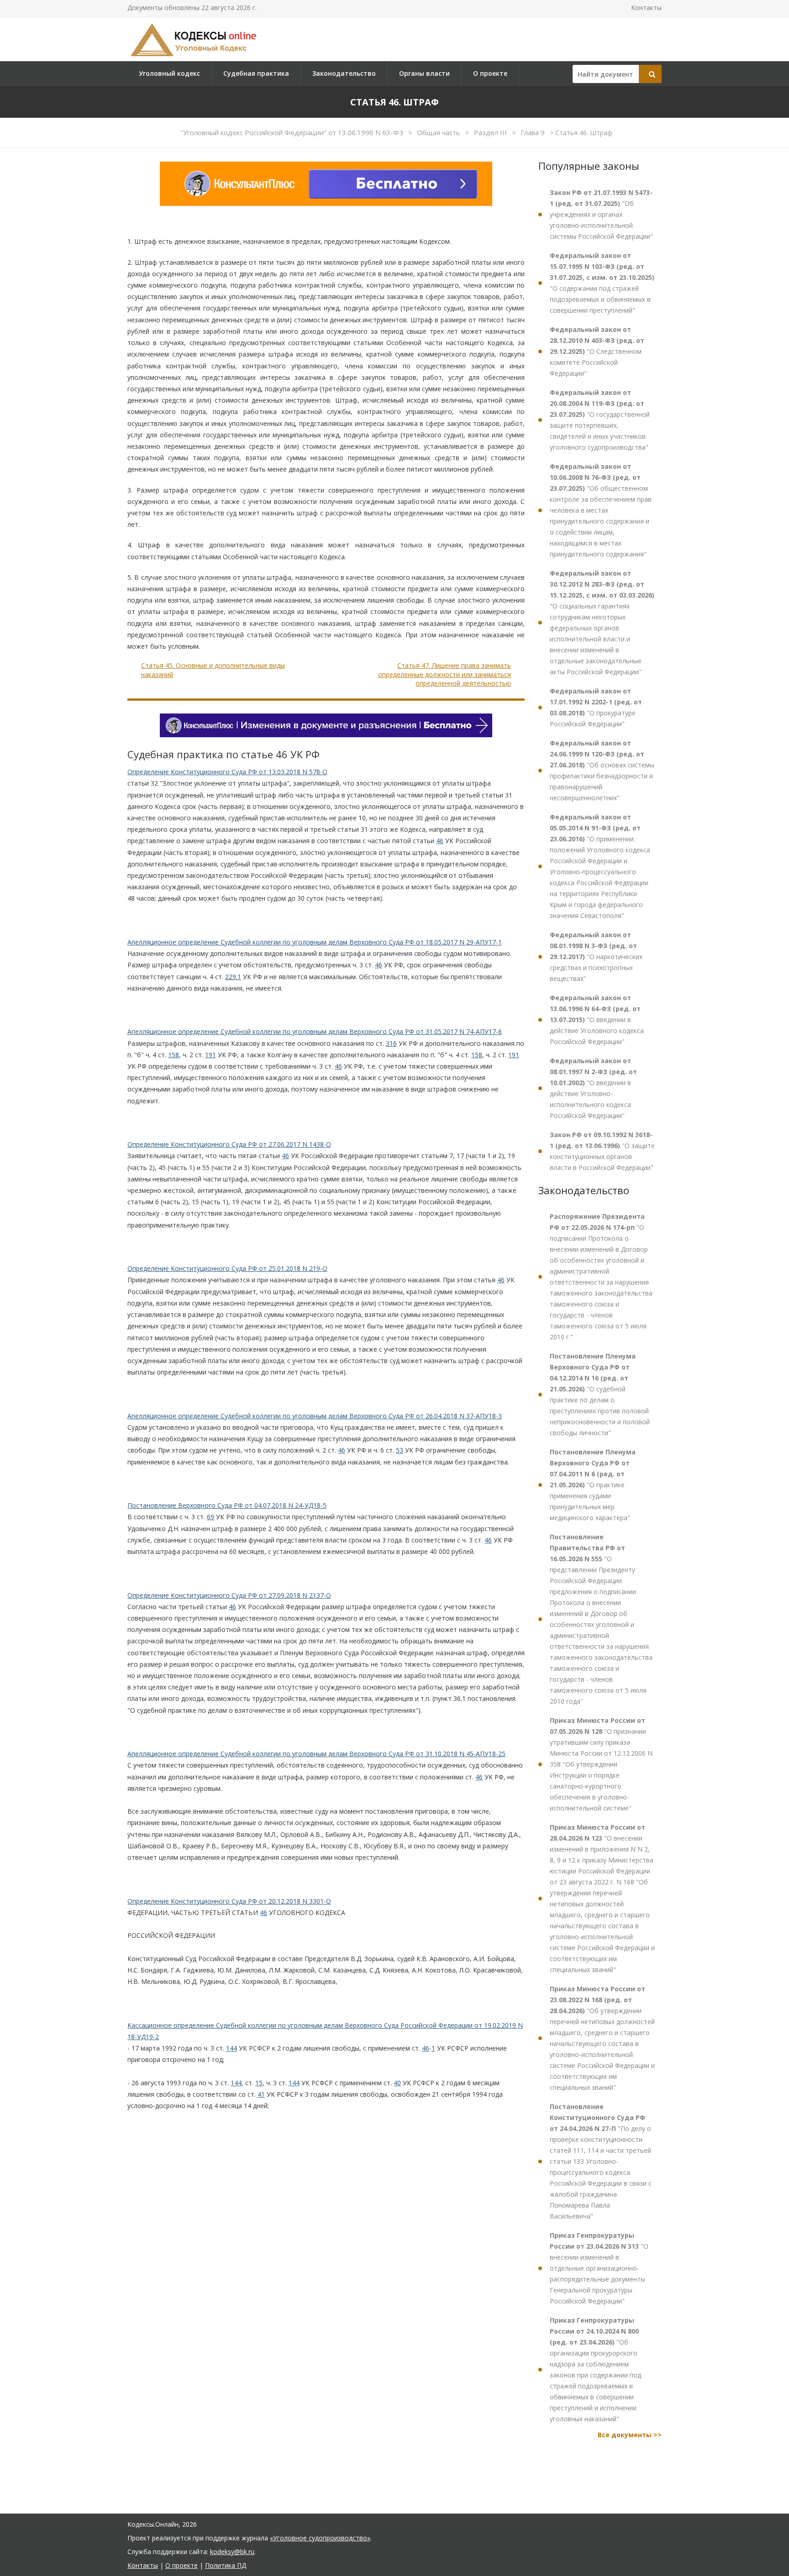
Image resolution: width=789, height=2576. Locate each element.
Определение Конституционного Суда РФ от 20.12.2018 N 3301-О (229, 1901)
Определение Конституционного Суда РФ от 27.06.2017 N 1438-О (229, 1144)
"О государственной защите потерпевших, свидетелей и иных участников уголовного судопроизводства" (600, 420)
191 (210, 1055)
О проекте (490, 73)
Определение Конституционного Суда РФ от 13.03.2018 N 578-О (227, 772)
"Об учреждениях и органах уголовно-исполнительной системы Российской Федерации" (601, 214)
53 (400, 1450)
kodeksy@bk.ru (232, 2552)
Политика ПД (226, 2565)
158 (174, 1055)
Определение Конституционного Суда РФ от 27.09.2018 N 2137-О (229, 1595)
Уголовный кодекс (169, 73)
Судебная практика (256, 73)
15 (259, 2083)
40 (397, 2083)
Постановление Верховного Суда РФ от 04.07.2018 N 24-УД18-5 (227, 1505)
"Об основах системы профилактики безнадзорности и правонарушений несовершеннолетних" (602, 770)
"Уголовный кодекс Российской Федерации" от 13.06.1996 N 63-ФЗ (293, 132)
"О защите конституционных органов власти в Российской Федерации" (602, 1151)
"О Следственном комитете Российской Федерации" (597, 351)
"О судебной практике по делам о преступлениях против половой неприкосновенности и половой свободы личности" (600, 1394)
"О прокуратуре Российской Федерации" (596, 707)
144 (231, 2048)
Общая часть (439, 132)
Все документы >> (630, 2435)
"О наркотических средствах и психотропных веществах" (596, 957)
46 (440, 841)
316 (391, 1043)
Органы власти (424, 73)
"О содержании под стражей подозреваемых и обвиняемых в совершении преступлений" (602, 283)
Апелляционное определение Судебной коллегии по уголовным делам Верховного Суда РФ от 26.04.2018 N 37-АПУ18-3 (315, 1416)
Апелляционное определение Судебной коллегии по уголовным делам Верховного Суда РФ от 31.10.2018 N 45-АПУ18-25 (316, 1754)
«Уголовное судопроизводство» (320, 2538)
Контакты (646, 8)
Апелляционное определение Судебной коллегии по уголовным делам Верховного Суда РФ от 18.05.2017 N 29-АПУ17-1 (315, 942)
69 (210, 1517)
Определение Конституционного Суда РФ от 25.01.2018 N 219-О (227, 1268)
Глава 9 (534, 132)
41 (261, 2094)
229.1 (233, 977)
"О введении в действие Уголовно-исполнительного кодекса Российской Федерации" (593, 1088)
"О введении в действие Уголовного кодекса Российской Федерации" (597, 1020)
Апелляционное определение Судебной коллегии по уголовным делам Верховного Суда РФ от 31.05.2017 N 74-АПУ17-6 (315, 1031)
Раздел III (491, 132)
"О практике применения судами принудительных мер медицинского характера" (593, 1485)
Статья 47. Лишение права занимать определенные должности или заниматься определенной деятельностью (444, 674)
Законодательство (344, 73)
